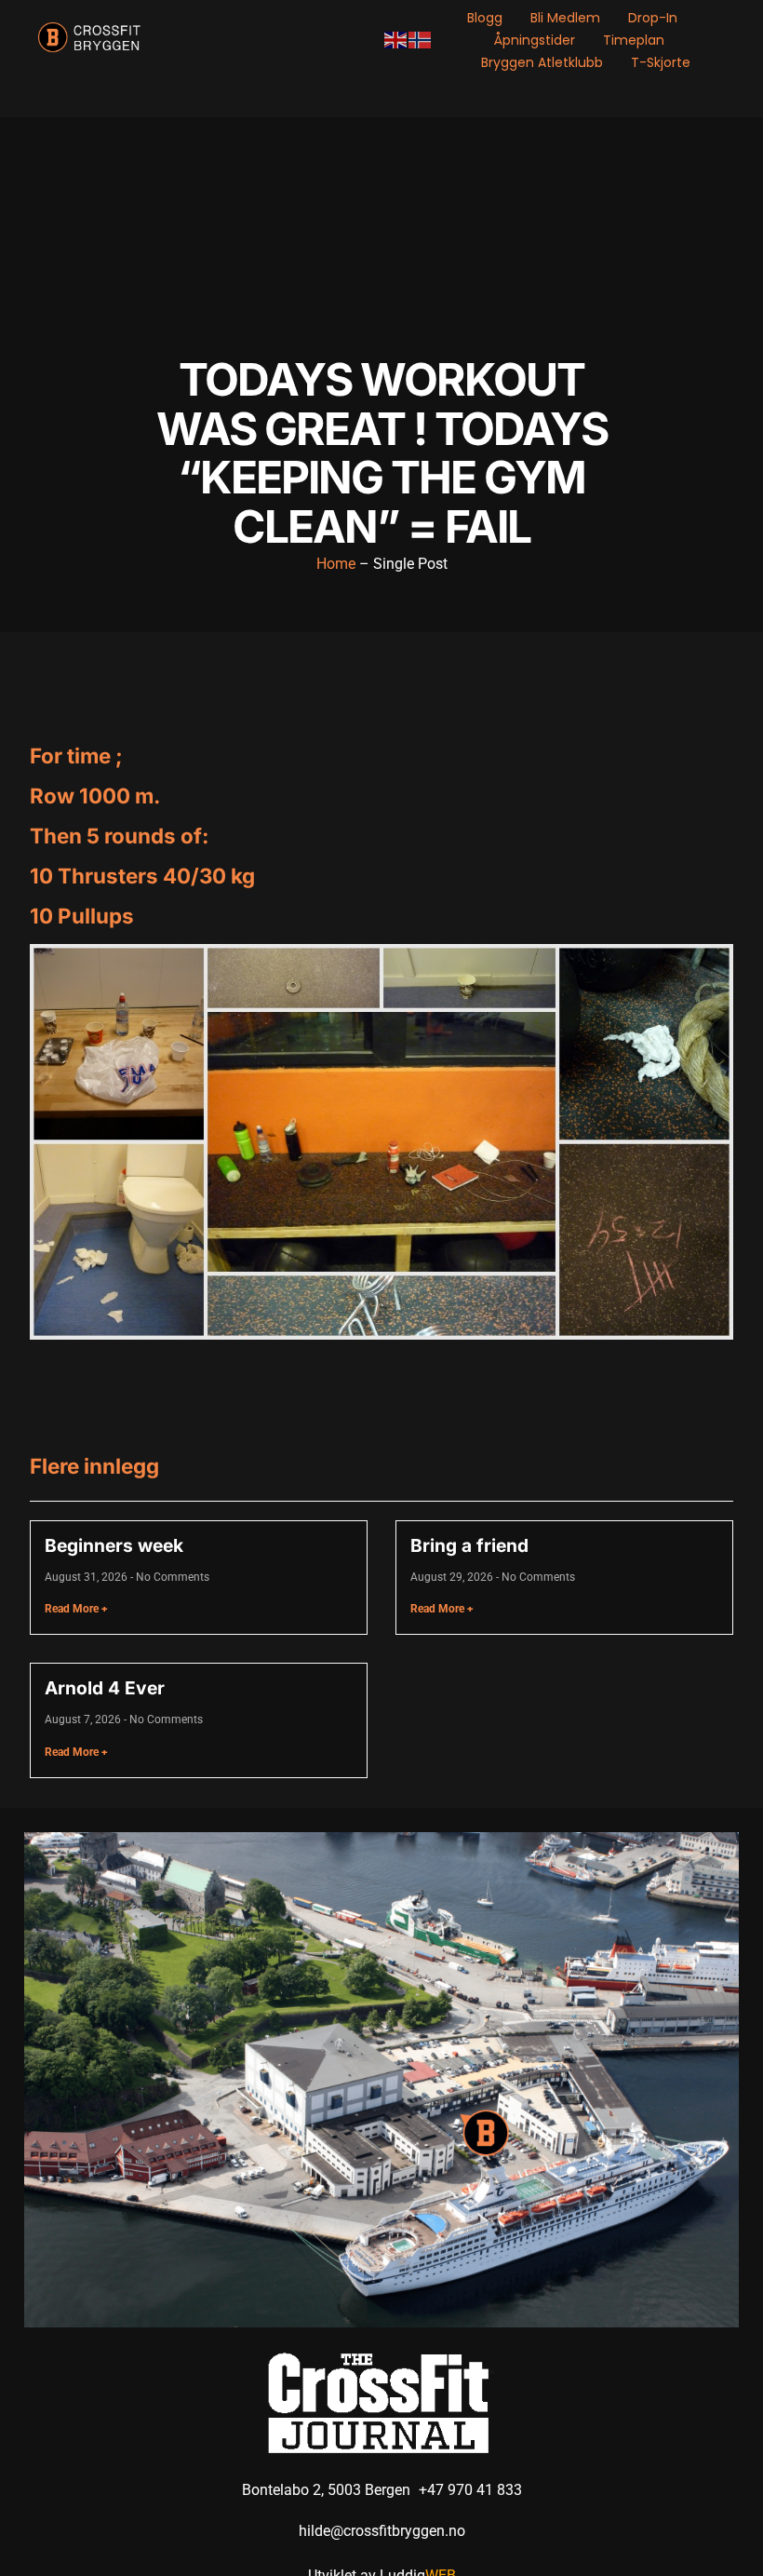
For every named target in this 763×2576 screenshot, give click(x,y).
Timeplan (634, 40)
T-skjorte (661, 62)
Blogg (485, 18)
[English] (396, 40)
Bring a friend (469, 1545)
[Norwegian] (421, 40)
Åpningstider (535, 40)
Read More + (76, 1609)
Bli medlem (565, 18)
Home (336, 564)
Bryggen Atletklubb (542, 62)
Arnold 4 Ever (105, 1688)
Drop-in (653, 18)
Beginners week (114, 1545)
